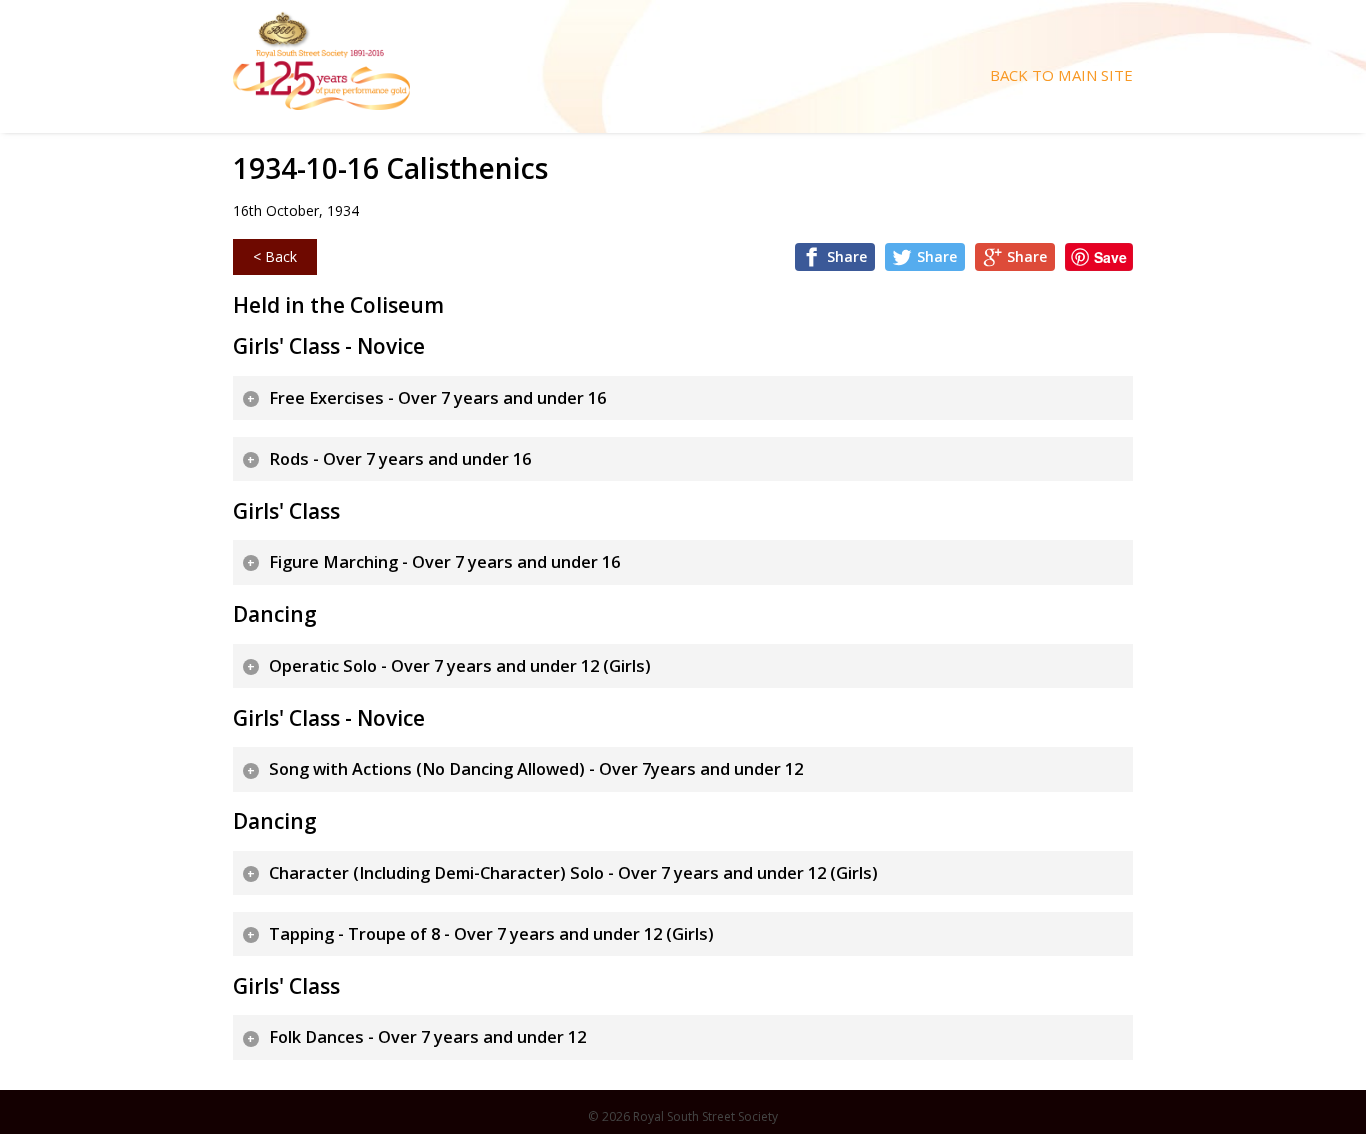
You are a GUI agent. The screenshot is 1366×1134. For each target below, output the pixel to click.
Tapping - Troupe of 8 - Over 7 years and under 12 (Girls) (491, 934)
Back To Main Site (1061, 75)
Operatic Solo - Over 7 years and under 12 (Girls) (460, 666)
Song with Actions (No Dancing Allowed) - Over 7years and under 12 (536, 769)
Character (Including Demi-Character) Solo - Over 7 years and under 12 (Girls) (573, 873)
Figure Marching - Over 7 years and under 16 (444, 562)
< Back (275, 256)
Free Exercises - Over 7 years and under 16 (437, 398)
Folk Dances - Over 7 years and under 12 (427, 1037)
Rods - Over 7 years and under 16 (400, 459)
